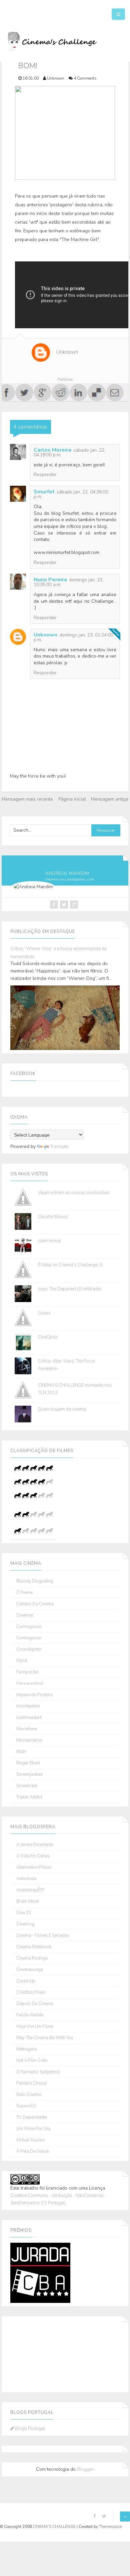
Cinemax (25, 1615)
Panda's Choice (31, 2083)
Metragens (27, 2049)
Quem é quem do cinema (62, 1409)
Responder (45, 475)
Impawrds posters (34, 1695)
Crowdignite (28, 1650)
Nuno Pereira (50, 580)
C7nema (24, 1593)
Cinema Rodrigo (32, 1958)
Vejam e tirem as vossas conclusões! (74, 1193)
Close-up (26, 1981)
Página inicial (72, 799)
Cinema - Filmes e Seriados (43, 1936)
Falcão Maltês (30, 2015)
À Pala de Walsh (33, 2152)
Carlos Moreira (52, 450)
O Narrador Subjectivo (38, 2072)
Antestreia (26, 1879)
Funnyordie (27, 1672)
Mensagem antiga (110, 799)
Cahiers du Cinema (35, 1604)
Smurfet (44, 492)
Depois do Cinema (35, 2004)
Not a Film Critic (32, 2061)
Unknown (45, 635)
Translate (59, 1147)
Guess (44, 1313)
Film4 (22, 1661)
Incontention (28, 1706)
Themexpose (110, 2527)
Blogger (85, 2469)
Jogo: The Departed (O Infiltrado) (70, 1289)
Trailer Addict (29, 1797)
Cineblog (25, 1924)
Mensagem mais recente (27, 799)
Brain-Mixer (28, 1902)
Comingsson (29, 1638)
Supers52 (26, 2106)
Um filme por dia (33, 2129)
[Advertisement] (44, 2353)
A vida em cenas (33, 1856)
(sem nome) (49, 1241)
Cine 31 (24, 1913)
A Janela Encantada (35, 1845)
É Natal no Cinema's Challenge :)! (70, 1265)
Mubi (21, 1752)
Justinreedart (29, 1718)
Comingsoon (29, 1627)
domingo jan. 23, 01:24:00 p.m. (73, 637)
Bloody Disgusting (35, 1581)
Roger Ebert (28, 1763)
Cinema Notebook (34, 1947)
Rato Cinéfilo (29, 2095)
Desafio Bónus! (53, 1217)
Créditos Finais (31, 1993)
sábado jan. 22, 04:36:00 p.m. (71, 494)
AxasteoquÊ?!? (30, 1890)
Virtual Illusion (30, 2140)
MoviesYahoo (29, 1740)
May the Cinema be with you (45, 2038)
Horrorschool (30, 1684)
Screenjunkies (30, 1775)
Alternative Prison (34, 1867)
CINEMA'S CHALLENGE (55, 2527)
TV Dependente (31, 2118)
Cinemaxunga (30, 1970)
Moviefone (27, 1729)
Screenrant (27, 1786)
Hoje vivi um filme (35, 2027)
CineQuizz (48, 1337)
